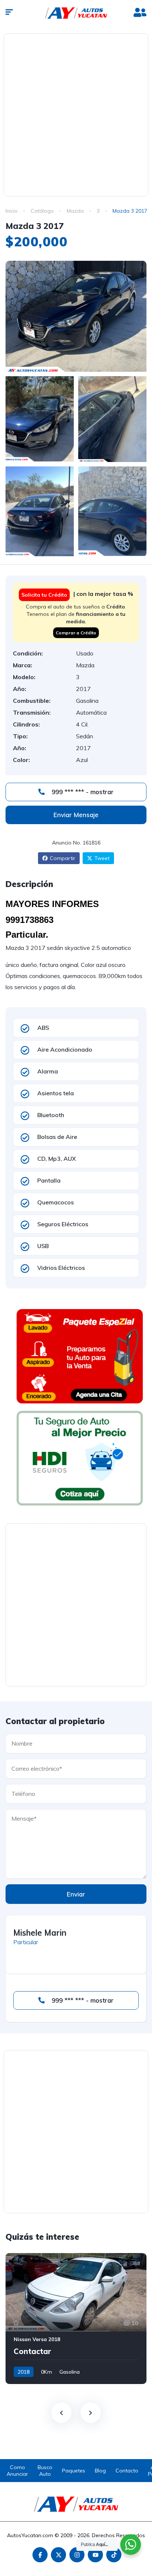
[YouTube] (95, 2555)
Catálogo (42, 211)
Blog (100, 2471)
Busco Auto (45, 2471)
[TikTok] (114, 2555)
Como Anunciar (17, 2471)
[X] (58, 2555)
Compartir (63, 858)
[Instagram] (77, 2555)
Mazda (75, 211)
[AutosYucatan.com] (76, 13)
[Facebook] (40, 2555)
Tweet (102, 858)
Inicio (12, 211)
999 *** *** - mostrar (82, 792)
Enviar (76, 1894)
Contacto (127, 2471)
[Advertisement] (76, 114)
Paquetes (74, 2471)
